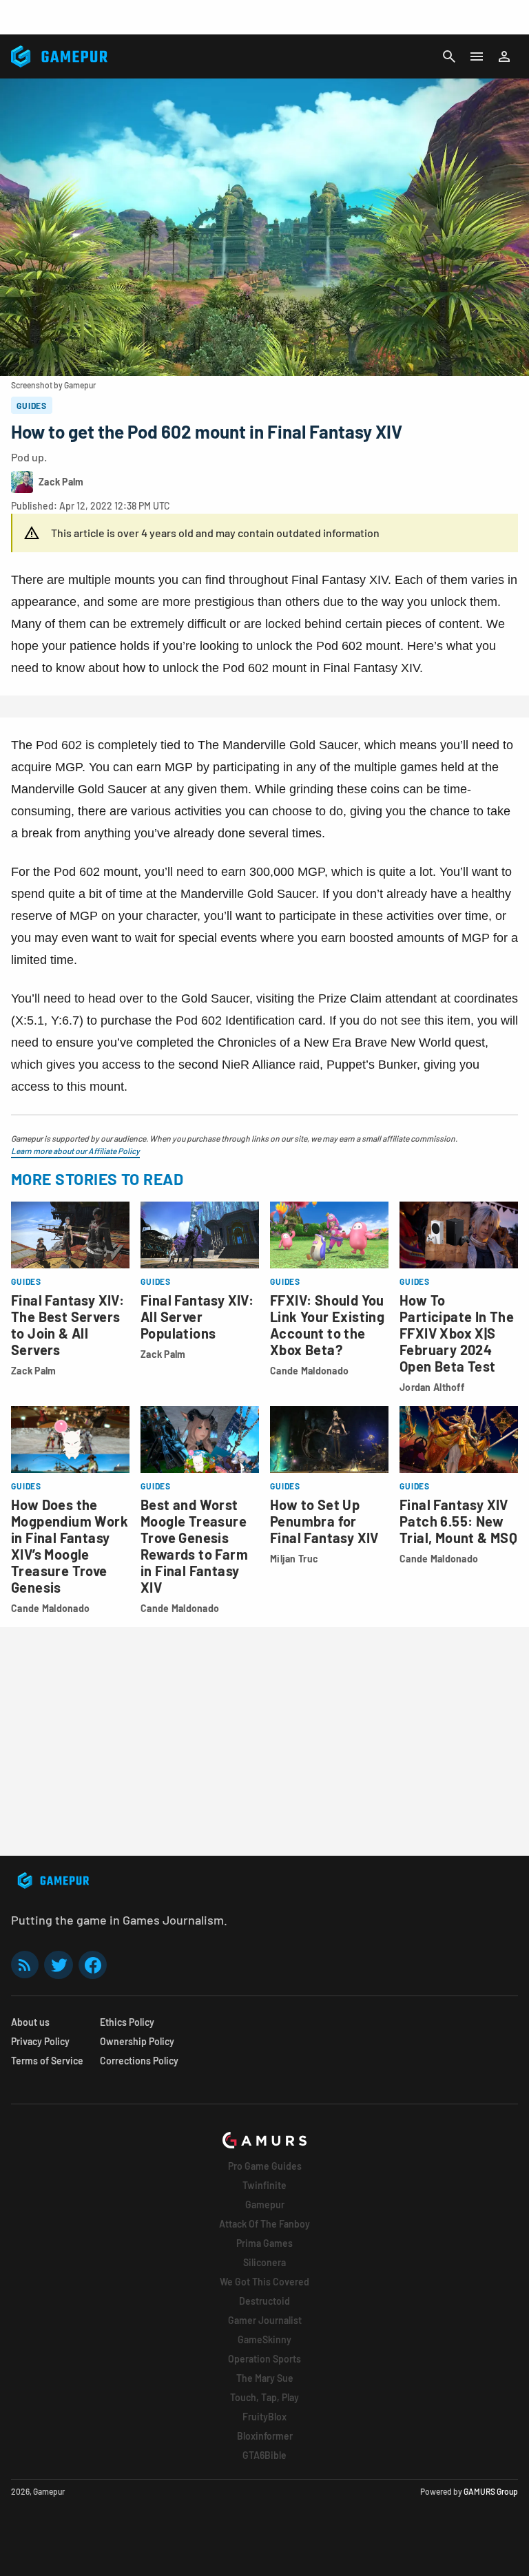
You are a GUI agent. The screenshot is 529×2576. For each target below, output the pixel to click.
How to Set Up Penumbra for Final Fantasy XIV (324, 1521)
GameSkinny (264, 2339)
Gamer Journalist (265, 2320)
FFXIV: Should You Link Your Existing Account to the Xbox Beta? (327, 1325)
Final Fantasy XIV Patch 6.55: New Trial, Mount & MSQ (458, 1521)
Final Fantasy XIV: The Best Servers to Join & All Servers (68, 1325)
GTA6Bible (264, 2455)
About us (30, 2022)
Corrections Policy (139, 2061)
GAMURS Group (491, 2491)
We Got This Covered (264, 2282)
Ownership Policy (137, 2041)
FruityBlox (264, 2417)
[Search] (449, 56)
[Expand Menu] (477, 56)
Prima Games (264, 2243)
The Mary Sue (265, 2378)
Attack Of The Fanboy (264, 2224)
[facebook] (93, 1965)
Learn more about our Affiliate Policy (75, 1151)
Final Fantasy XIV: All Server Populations (197, 1317)
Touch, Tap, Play (264, 2397)
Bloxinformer (265, 2436)
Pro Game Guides (265, 2166)
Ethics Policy (127, 2022)
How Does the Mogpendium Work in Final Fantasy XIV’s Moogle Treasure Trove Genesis (70, 1546)
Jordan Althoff (432, 1387)
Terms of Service (47, 2061)
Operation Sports (264, 2359)
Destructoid (264, 2301)
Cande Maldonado (309, 1371)
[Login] (504, 56)
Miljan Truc (294, 1559)
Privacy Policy (40, 2041)
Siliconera (264, 2262)
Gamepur (265, 2205)
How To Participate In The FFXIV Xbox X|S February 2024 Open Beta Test (457, 1333)
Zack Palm (34, 1371)
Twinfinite (264, 2185)
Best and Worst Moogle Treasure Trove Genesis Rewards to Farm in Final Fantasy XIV (194, 1546)
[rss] (25, 1965)
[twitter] (59, 1965)
